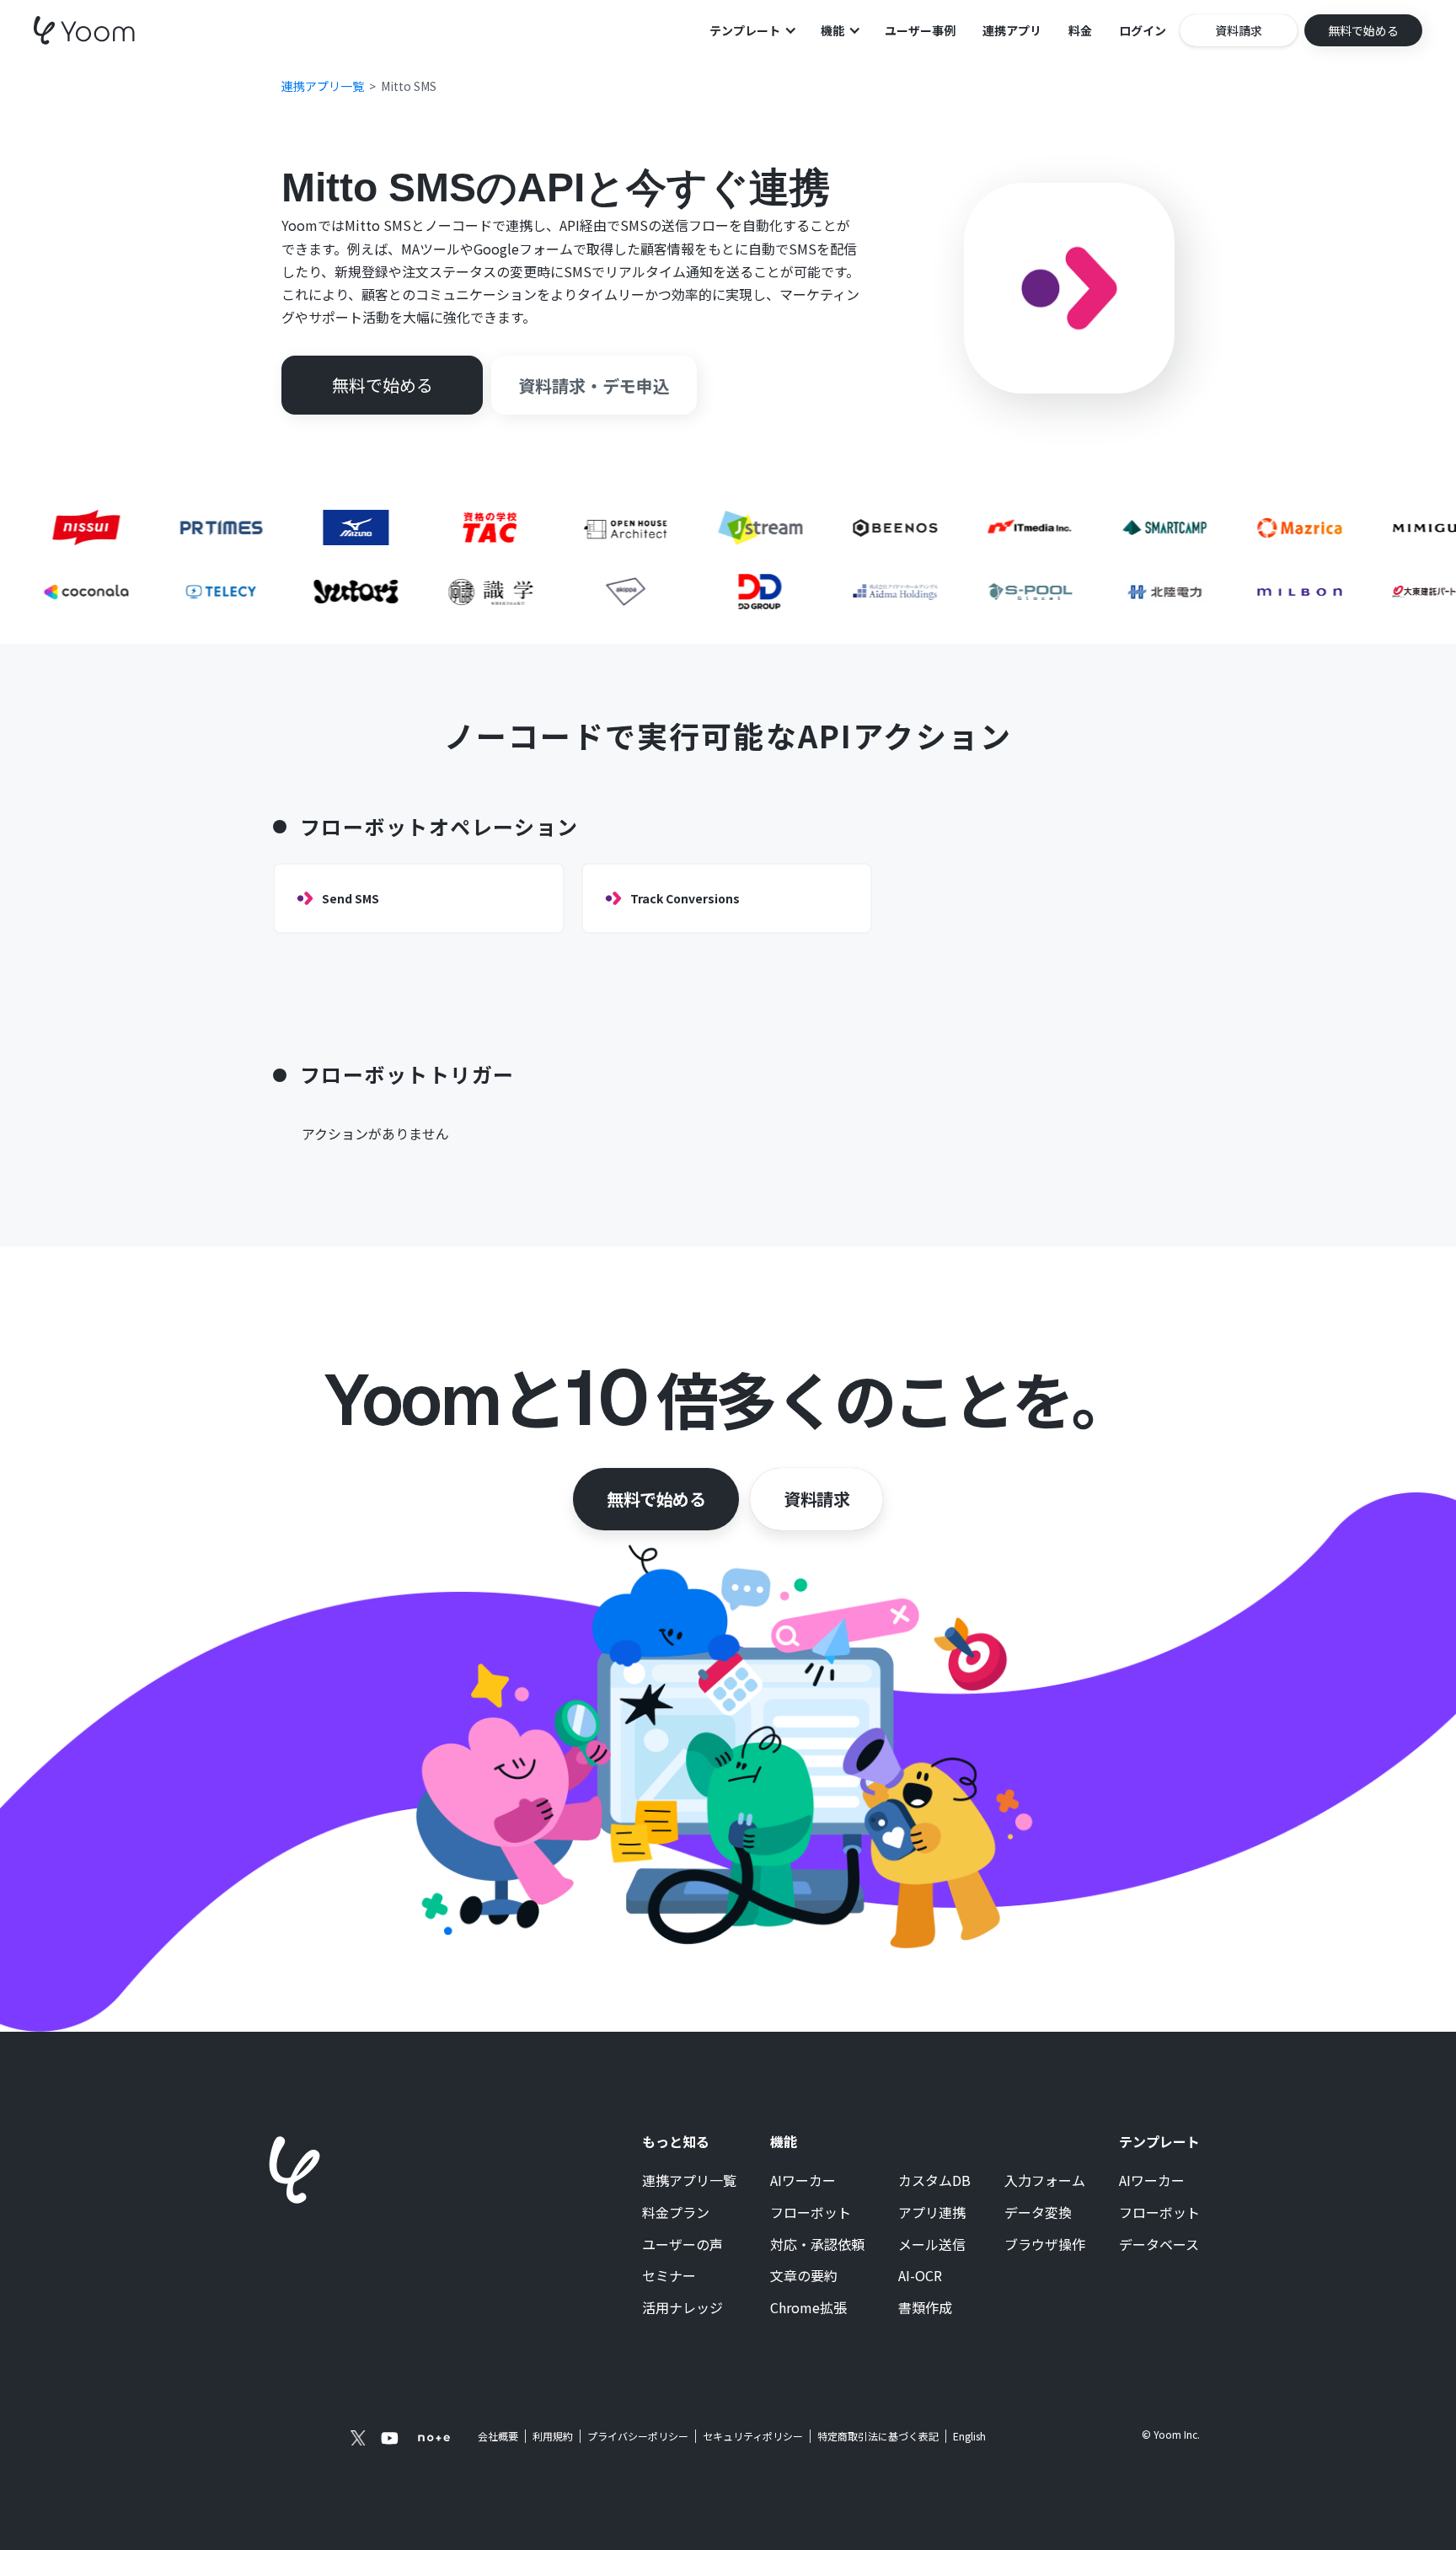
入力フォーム (1045, 2181)
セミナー (669, 2276)
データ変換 (1038, 2213)
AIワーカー (803, 2181)
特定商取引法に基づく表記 (878, 2436)
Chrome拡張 (808, 2308)
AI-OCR (920, 2276)
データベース (1159, 2245)
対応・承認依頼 (817, 2245)
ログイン (1143, 30)
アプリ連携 (932, 2213)
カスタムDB (934, 2181)
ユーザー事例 (920, 30)
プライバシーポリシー (638, 2436)
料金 (1080, 30)
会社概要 (498, 2436)
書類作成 (925, 2308)
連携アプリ (1012, 30)
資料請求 (816, 1499)
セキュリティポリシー (753, 2436)
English (969, 2436)
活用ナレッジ (682, 2308)
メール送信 (932, 2245)
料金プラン (676, 2213)
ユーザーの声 (682, 2245)
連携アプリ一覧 (689, 2181)
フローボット (811, 2213)
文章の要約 (804, 2276)
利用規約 (553, 2436)
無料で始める (656, 1499)
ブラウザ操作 (1045, 2245)
